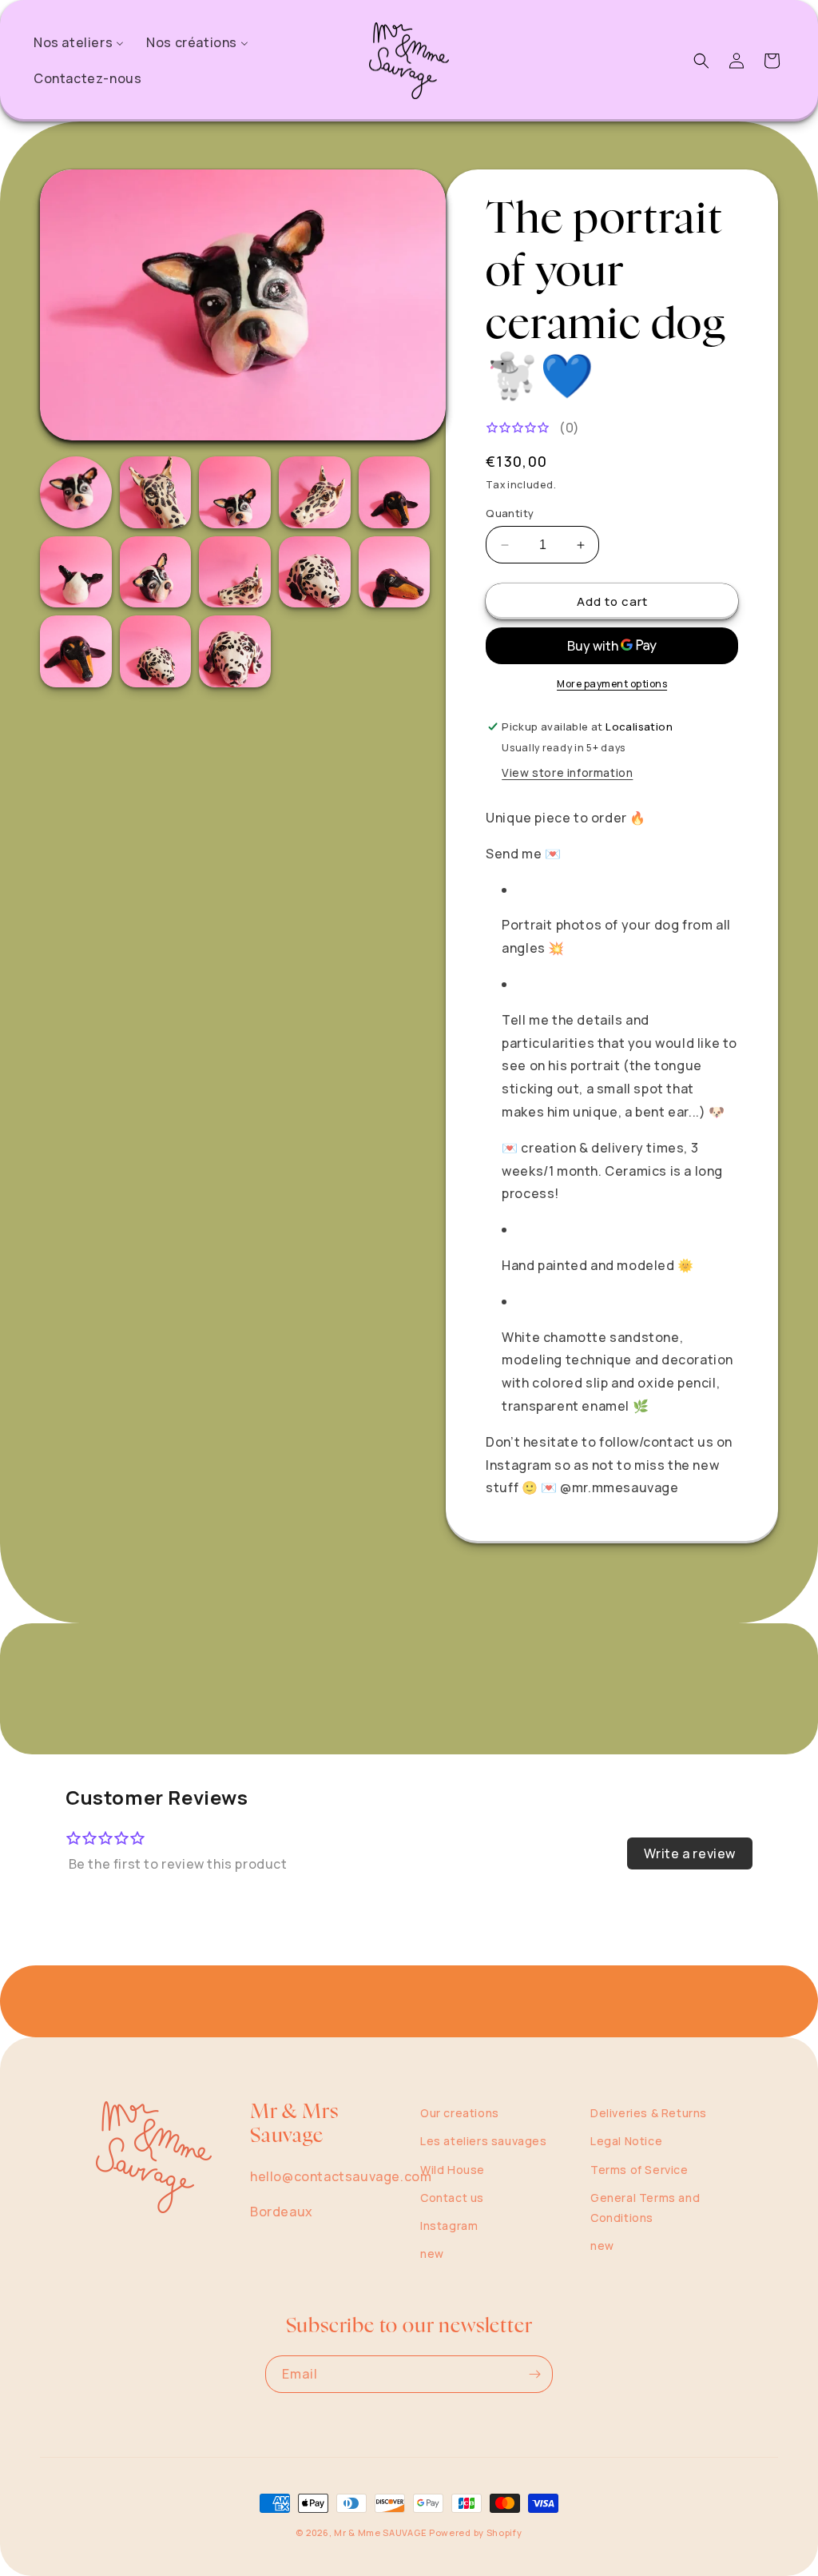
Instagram (449, 2226)
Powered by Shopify (476, 2532)
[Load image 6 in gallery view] (76, 572)
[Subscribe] (534, 2374)
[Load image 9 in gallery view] (315, 572)
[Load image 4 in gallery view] (315, 492)
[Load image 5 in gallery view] (395, 492)
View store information (567, 772)
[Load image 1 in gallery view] (76, 492)
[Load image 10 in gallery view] (395, 572)
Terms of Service (639, 2170)
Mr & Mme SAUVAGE (380, 2532)
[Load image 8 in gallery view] (235, 572)
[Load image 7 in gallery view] (156, 572)
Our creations (460, 2113)
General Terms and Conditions (645, 2208)
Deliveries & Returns (649, 2113)
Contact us (452, 2198)
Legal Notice (626, 2141)
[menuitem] (79, 43)
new (432, 2254)
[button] (701, 61)
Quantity (510, 513)
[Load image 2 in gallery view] (156, 492)
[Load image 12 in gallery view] (156, 651)
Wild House (453, 2170)
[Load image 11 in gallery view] (76, 651)
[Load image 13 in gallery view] (235, 651)
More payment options (612, 684)
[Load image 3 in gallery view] (235, 492)
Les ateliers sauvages (484, 2141)
